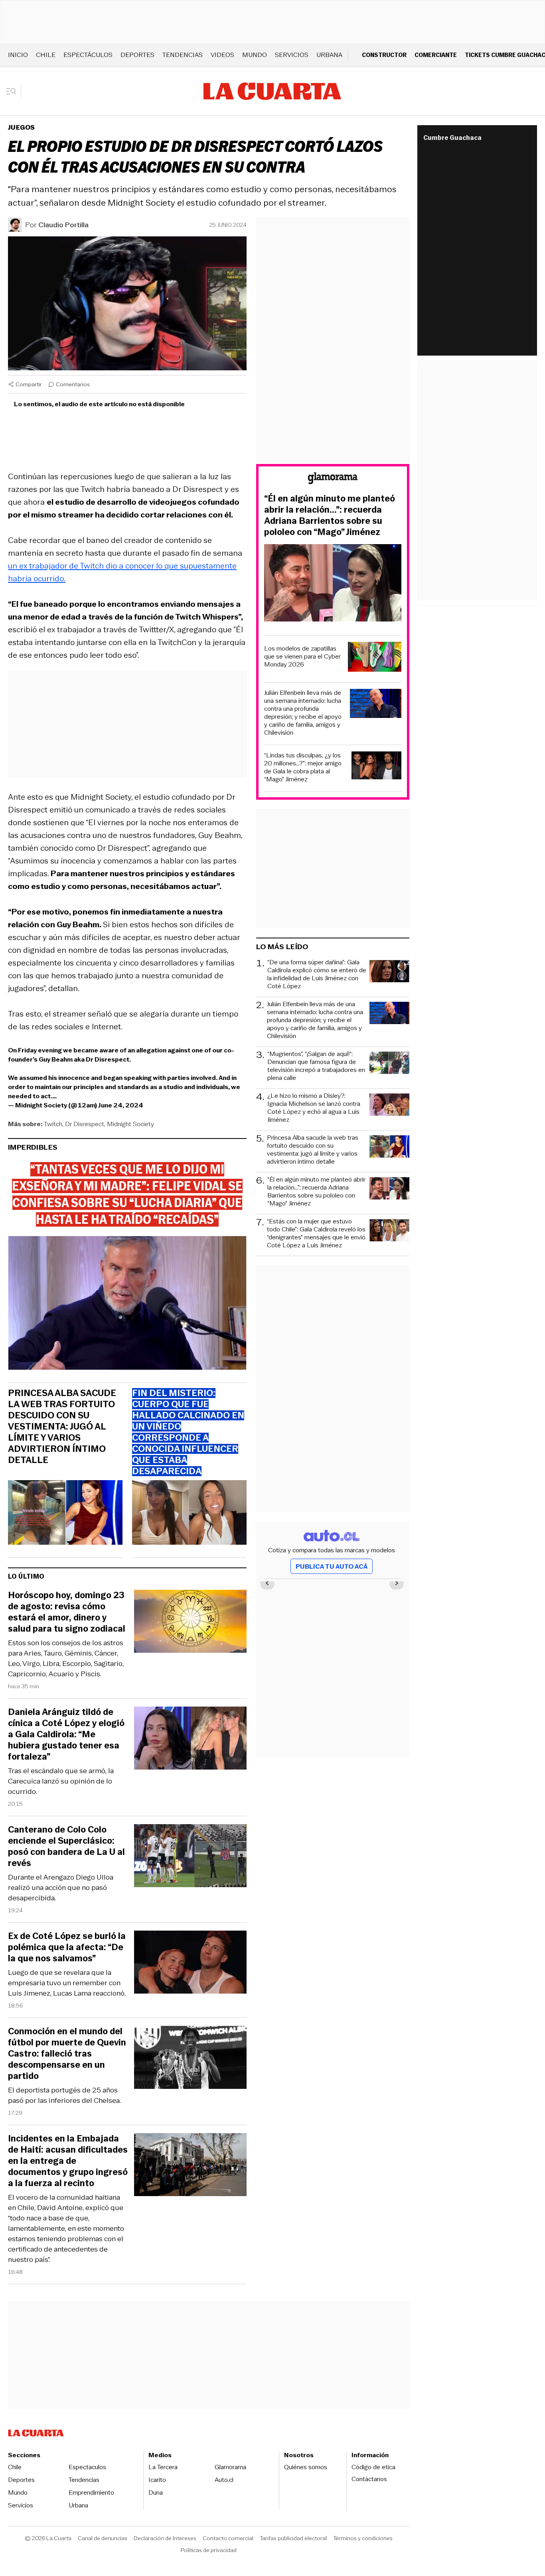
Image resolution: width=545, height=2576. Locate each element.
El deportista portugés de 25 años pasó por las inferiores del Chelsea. (64, 2095)
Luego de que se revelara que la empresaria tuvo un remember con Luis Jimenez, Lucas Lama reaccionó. (67, 1983)
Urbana (329, 55)
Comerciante (436, 55)
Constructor (384, 55)
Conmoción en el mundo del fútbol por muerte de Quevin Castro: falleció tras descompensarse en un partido (67, 2054)
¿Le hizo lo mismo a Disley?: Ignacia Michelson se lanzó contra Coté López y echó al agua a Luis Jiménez (314, 1108)
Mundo (255, 55)
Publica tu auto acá (332, 1566)
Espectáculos (88, 55)
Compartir (29, 384)
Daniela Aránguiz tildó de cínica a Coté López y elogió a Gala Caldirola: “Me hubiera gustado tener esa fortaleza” (66, 1734)
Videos (222, 55)
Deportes (137, 55)
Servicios (292, 55)
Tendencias (183, 55)
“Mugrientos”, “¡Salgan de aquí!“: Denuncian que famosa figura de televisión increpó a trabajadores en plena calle (316, 1066)
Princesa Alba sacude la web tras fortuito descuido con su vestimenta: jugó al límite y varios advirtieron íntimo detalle (62, 1427)
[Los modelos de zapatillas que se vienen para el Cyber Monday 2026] (375, 658)
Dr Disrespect (85, 1124)
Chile (46, 55)
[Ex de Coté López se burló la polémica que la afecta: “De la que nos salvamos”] (190, 1963)
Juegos (21, 127)
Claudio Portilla (63, 225)
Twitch (53, 1124)
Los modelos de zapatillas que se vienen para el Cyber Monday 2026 (302, 657)
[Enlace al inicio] (333, 479)
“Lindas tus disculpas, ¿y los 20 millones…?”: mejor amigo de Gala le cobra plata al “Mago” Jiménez (303, 767)
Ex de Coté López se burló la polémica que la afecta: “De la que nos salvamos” (67, 1947)
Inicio (18, 55)
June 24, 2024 (121, 1105)
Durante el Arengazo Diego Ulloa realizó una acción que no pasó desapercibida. (61, 1888)
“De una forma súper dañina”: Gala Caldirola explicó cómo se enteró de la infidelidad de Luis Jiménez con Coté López (317, 974)
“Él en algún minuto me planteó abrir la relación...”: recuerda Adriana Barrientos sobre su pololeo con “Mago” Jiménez (330, 515)
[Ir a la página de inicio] (272, 91)
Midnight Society (130, 1124)
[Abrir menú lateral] (14, 91)
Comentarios (73, 384)
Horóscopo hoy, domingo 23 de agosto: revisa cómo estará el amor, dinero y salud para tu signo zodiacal (67, 1612)
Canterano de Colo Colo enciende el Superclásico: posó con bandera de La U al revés (66, 1846)
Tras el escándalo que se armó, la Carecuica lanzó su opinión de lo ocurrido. (61, 1781)
